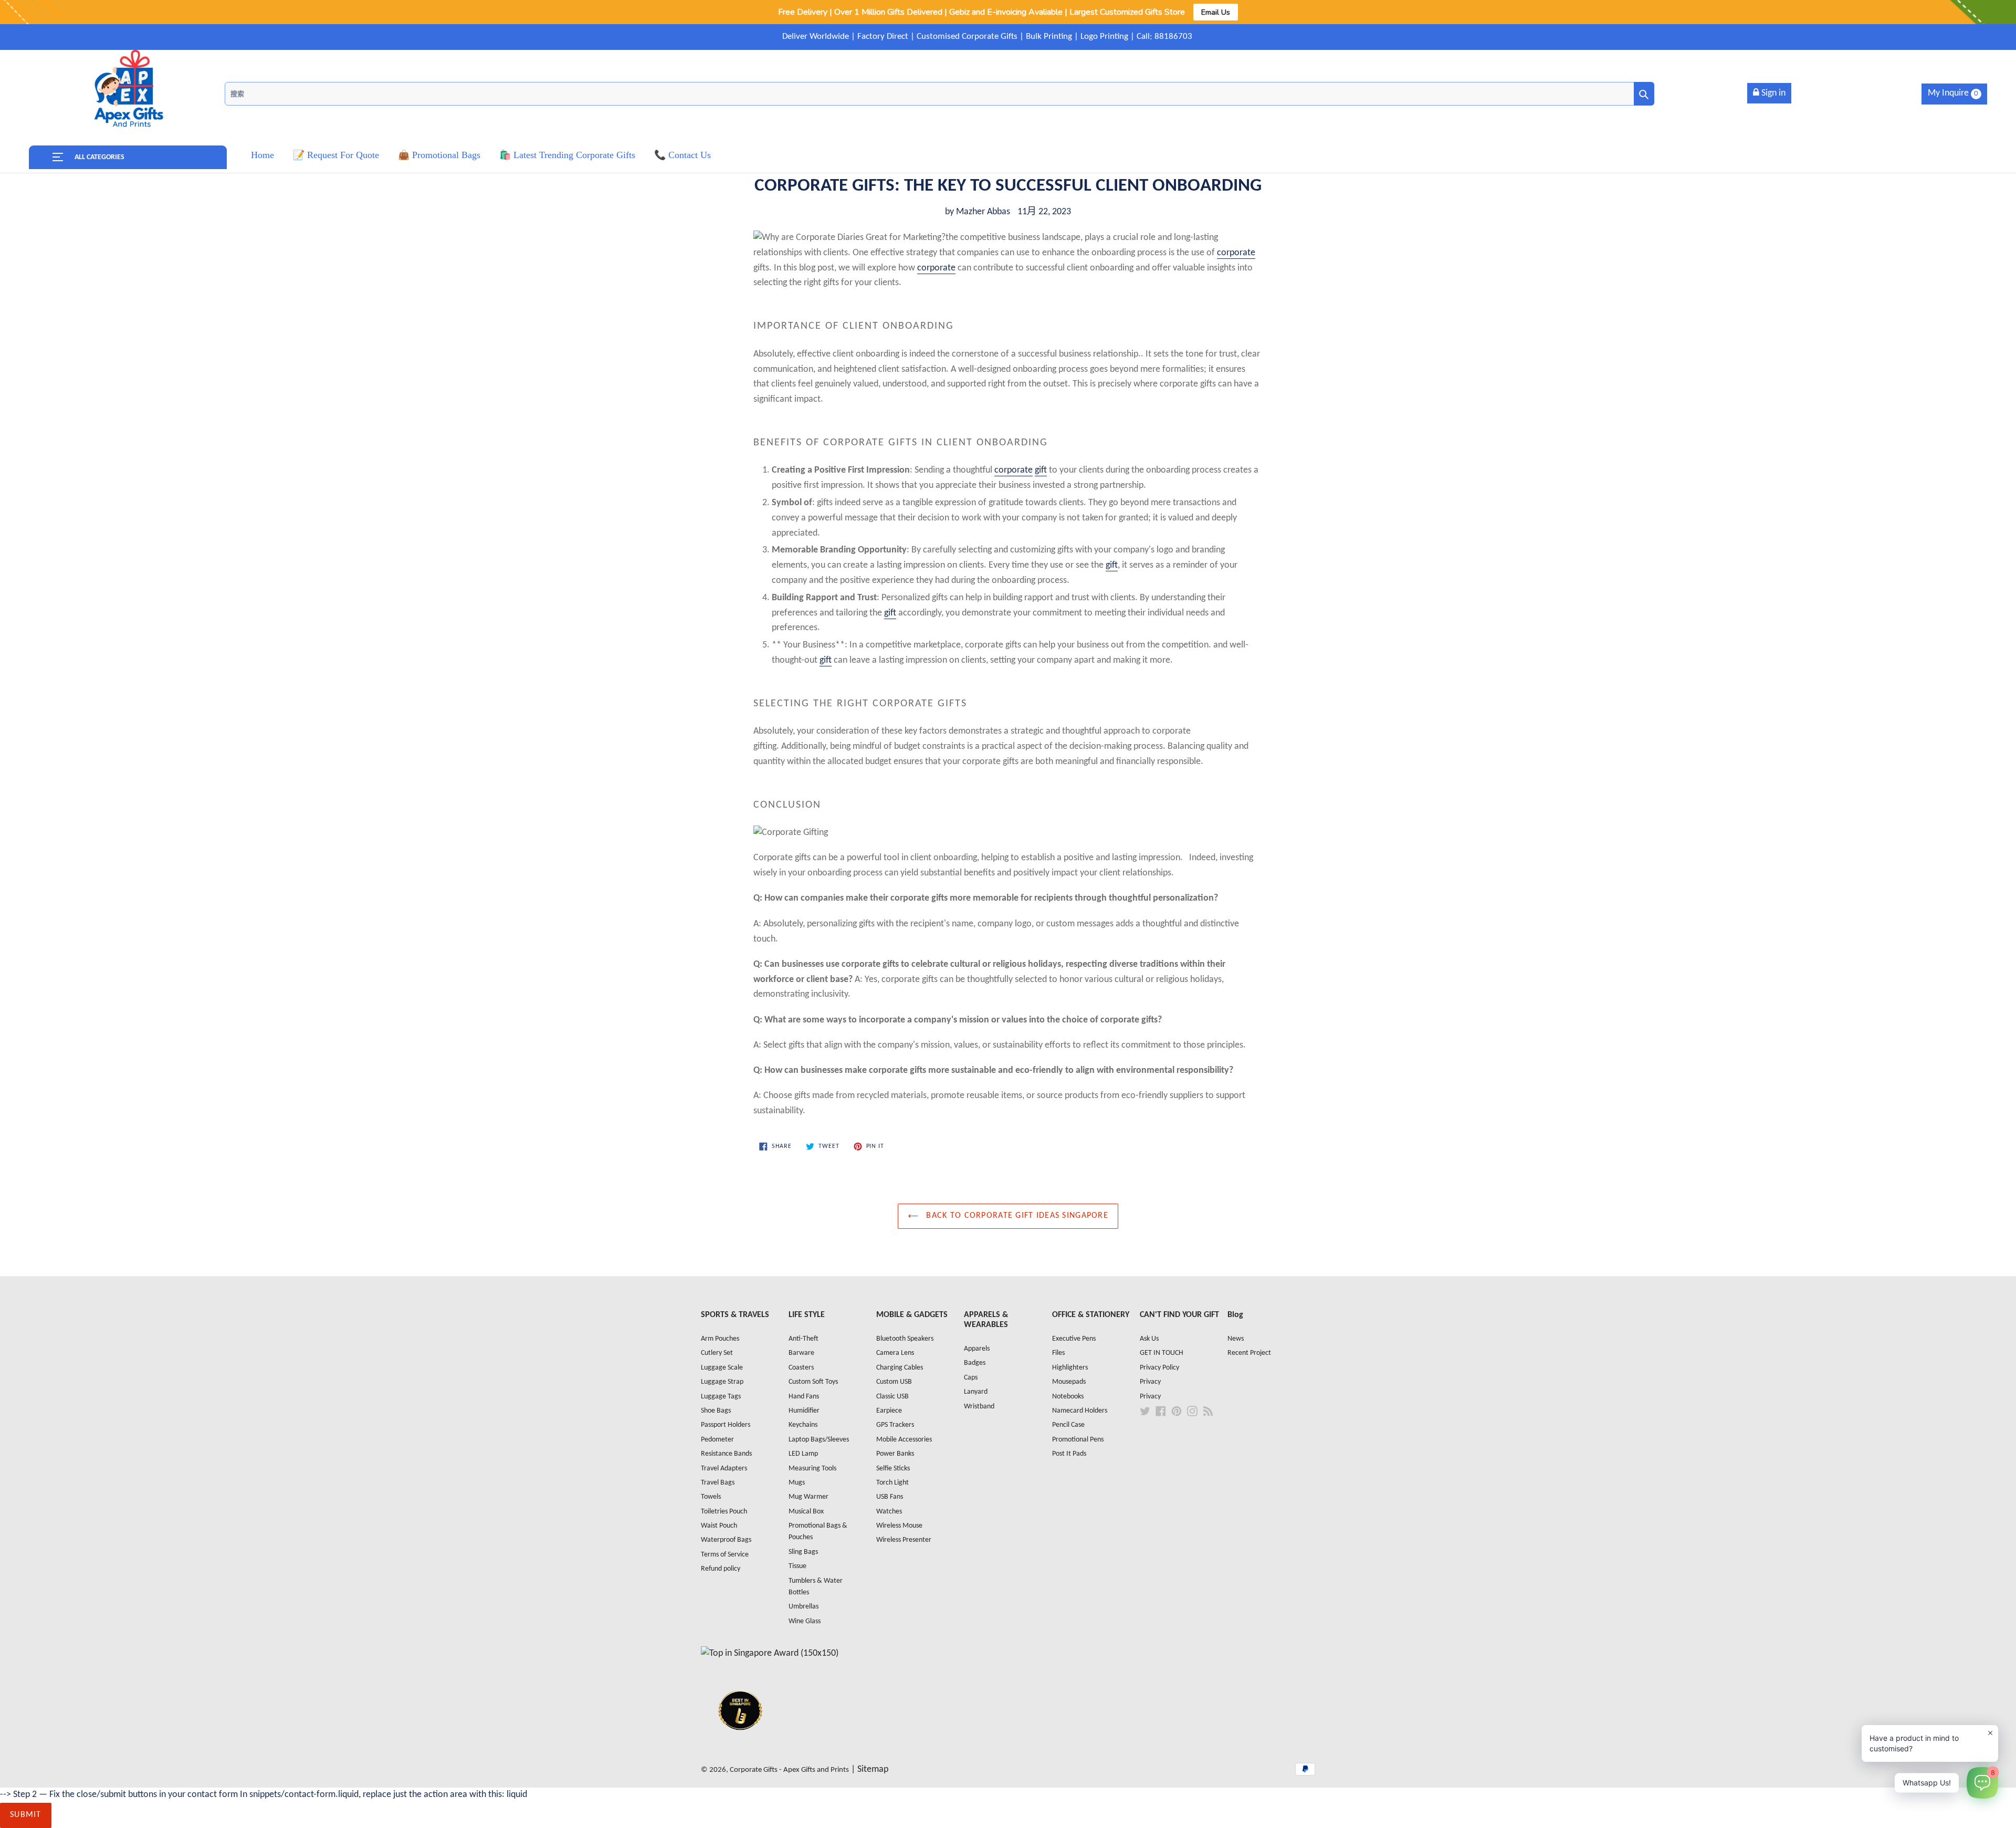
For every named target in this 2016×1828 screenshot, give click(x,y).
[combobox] (939, 94)
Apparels (977, 1349)
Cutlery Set (717, 1353)
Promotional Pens (1078, 1440)
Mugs (797, 1483)
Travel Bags (718, 1483)
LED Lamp (803, 1454)
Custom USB (894, 1382)
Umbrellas (804, 1607)
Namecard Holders (1080, 1411)
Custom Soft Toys (813, 1382)
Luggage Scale (722, 1368)
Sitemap (873, 1769)
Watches (889, 1512)
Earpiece (889, 1411)
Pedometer (717, 1440)
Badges (975, 1363)
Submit (26, 1815)
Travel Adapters (724, 1469)
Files (1058, 1353)
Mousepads (1069, 1382)
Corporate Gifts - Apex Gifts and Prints (789, 1770)
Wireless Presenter (904, 1540)
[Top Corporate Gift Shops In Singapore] (770, 1653)
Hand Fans (804, 1397)
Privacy (1150, 1382)
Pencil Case (1068, 1425)
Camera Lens (895, 1353)
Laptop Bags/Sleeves (819, 1440)
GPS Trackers (895, 1425)
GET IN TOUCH (1162, 1353)
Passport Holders (726, 1425)
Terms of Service (725, 1555)
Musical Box (806, 1512)
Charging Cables (900, 1368)
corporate (1236, 253)
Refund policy (721, 1569)
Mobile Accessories (904, 1440)
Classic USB (892, 1397)
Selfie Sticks (893, 1469)
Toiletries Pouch (724, 1512)
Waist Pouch (719, 1526)
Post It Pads (1069, 1454)
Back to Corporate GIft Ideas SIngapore (1016, 1216)
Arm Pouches (720, 1339)
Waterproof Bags (726, 1540)
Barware (801, 1353)
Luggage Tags (721, 1397)
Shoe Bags (716, 1411)
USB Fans (890, 1497)
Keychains (803, 1425)
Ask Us (1149, 1339)
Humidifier (804, 1411)
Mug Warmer (808, 1497)
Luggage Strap (722, 1382)
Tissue (797, 1566)
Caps (971, 1378)
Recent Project (1249, 1353)
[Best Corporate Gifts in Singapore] (740, 1744)
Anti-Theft (804, 1339)
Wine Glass (805, 1621)
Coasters (801, 1368)
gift (1041, 470)
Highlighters (1070, 1368)
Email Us (1216, 12)
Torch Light (892, 1483)
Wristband (979, 1407)
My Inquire (1953, 93)
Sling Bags (803, 1552)
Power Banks (895, 1454)
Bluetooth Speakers (905, 1339)
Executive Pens (1074, 1339)
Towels (711, 1497)
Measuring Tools (812, 1469)
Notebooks (1068, 1397)
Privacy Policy (1159, 1368)
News (1236, 1339)
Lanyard (976, 1392)
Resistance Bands (726, 1454)
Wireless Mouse (899, 1526)
